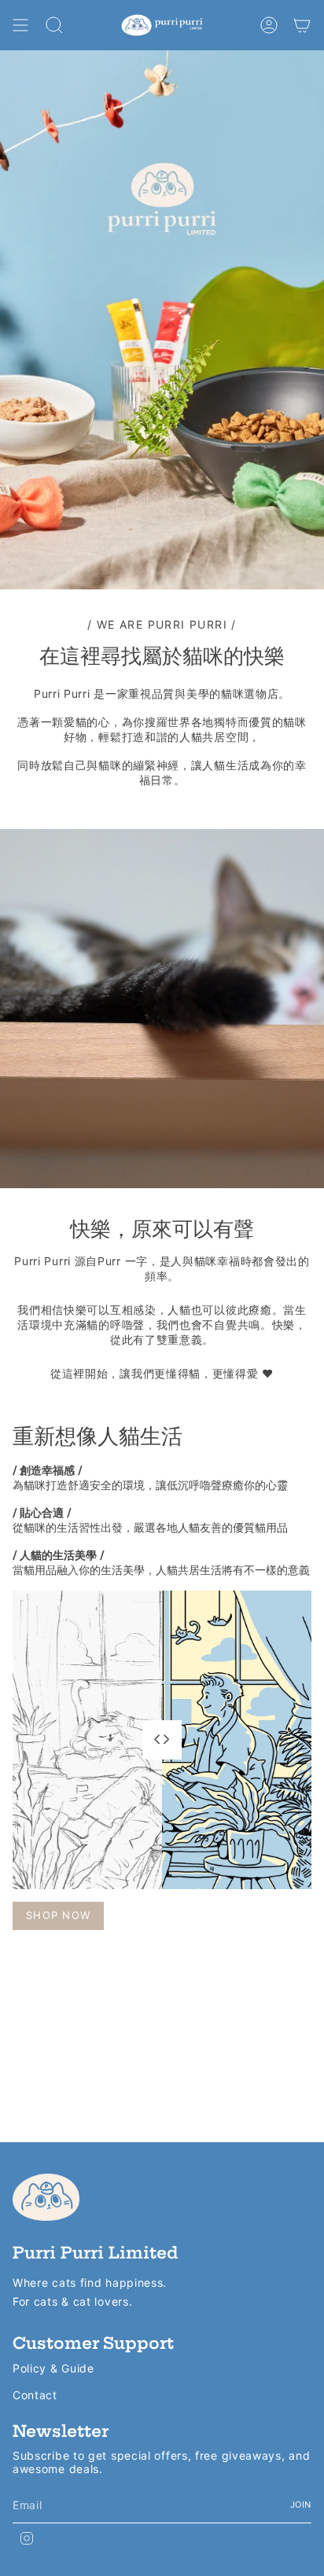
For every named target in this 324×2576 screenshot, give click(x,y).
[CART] (302, 25)
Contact (35, 2395)
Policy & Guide (53, 2368)
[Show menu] (20, 25)
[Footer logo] (46, 2197)
